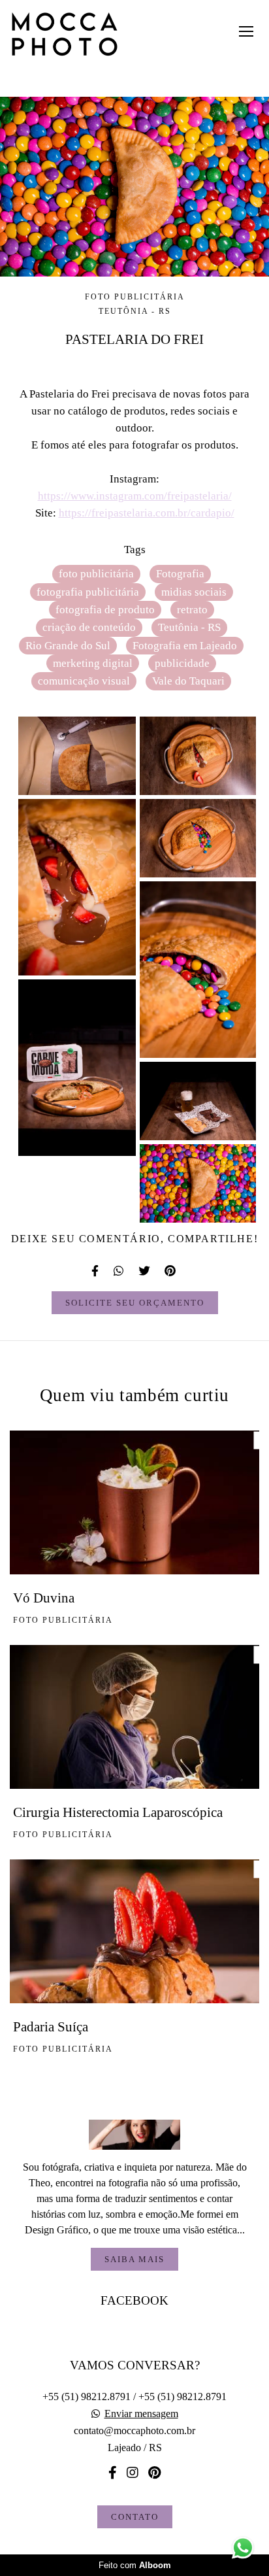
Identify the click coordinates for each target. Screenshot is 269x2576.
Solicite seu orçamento (135, 1303)
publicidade (182, 663)
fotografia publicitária (88, 592)
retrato (192, 610)
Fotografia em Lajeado (185, 646)
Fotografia (180, 574)
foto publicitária (96, 574)
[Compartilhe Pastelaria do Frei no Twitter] (145, 1271)
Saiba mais (134, 2259)
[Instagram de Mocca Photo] (133, 2473)
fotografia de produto (105, 610)
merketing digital (93, 663)
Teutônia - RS (189, 627)
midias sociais (194, 592)
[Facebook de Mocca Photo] (113, 2473)
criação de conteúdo (89, 627)
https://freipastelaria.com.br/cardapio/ (147, 513)
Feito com (135, 2565)
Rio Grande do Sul (68, 646)
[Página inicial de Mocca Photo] (65, 35)
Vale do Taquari (188, 681)
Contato (135, 2517)
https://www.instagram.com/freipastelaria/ (135, 496)
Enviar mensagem (141, 2414)
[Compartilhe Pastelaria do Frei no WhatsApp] (119, 1271)
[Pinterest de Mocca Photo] (154, 2473)
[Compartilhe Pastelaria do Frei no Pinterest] (171, 1271)
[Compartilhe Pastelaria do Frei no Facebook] (96, 1271)
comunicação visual (84, 681)
